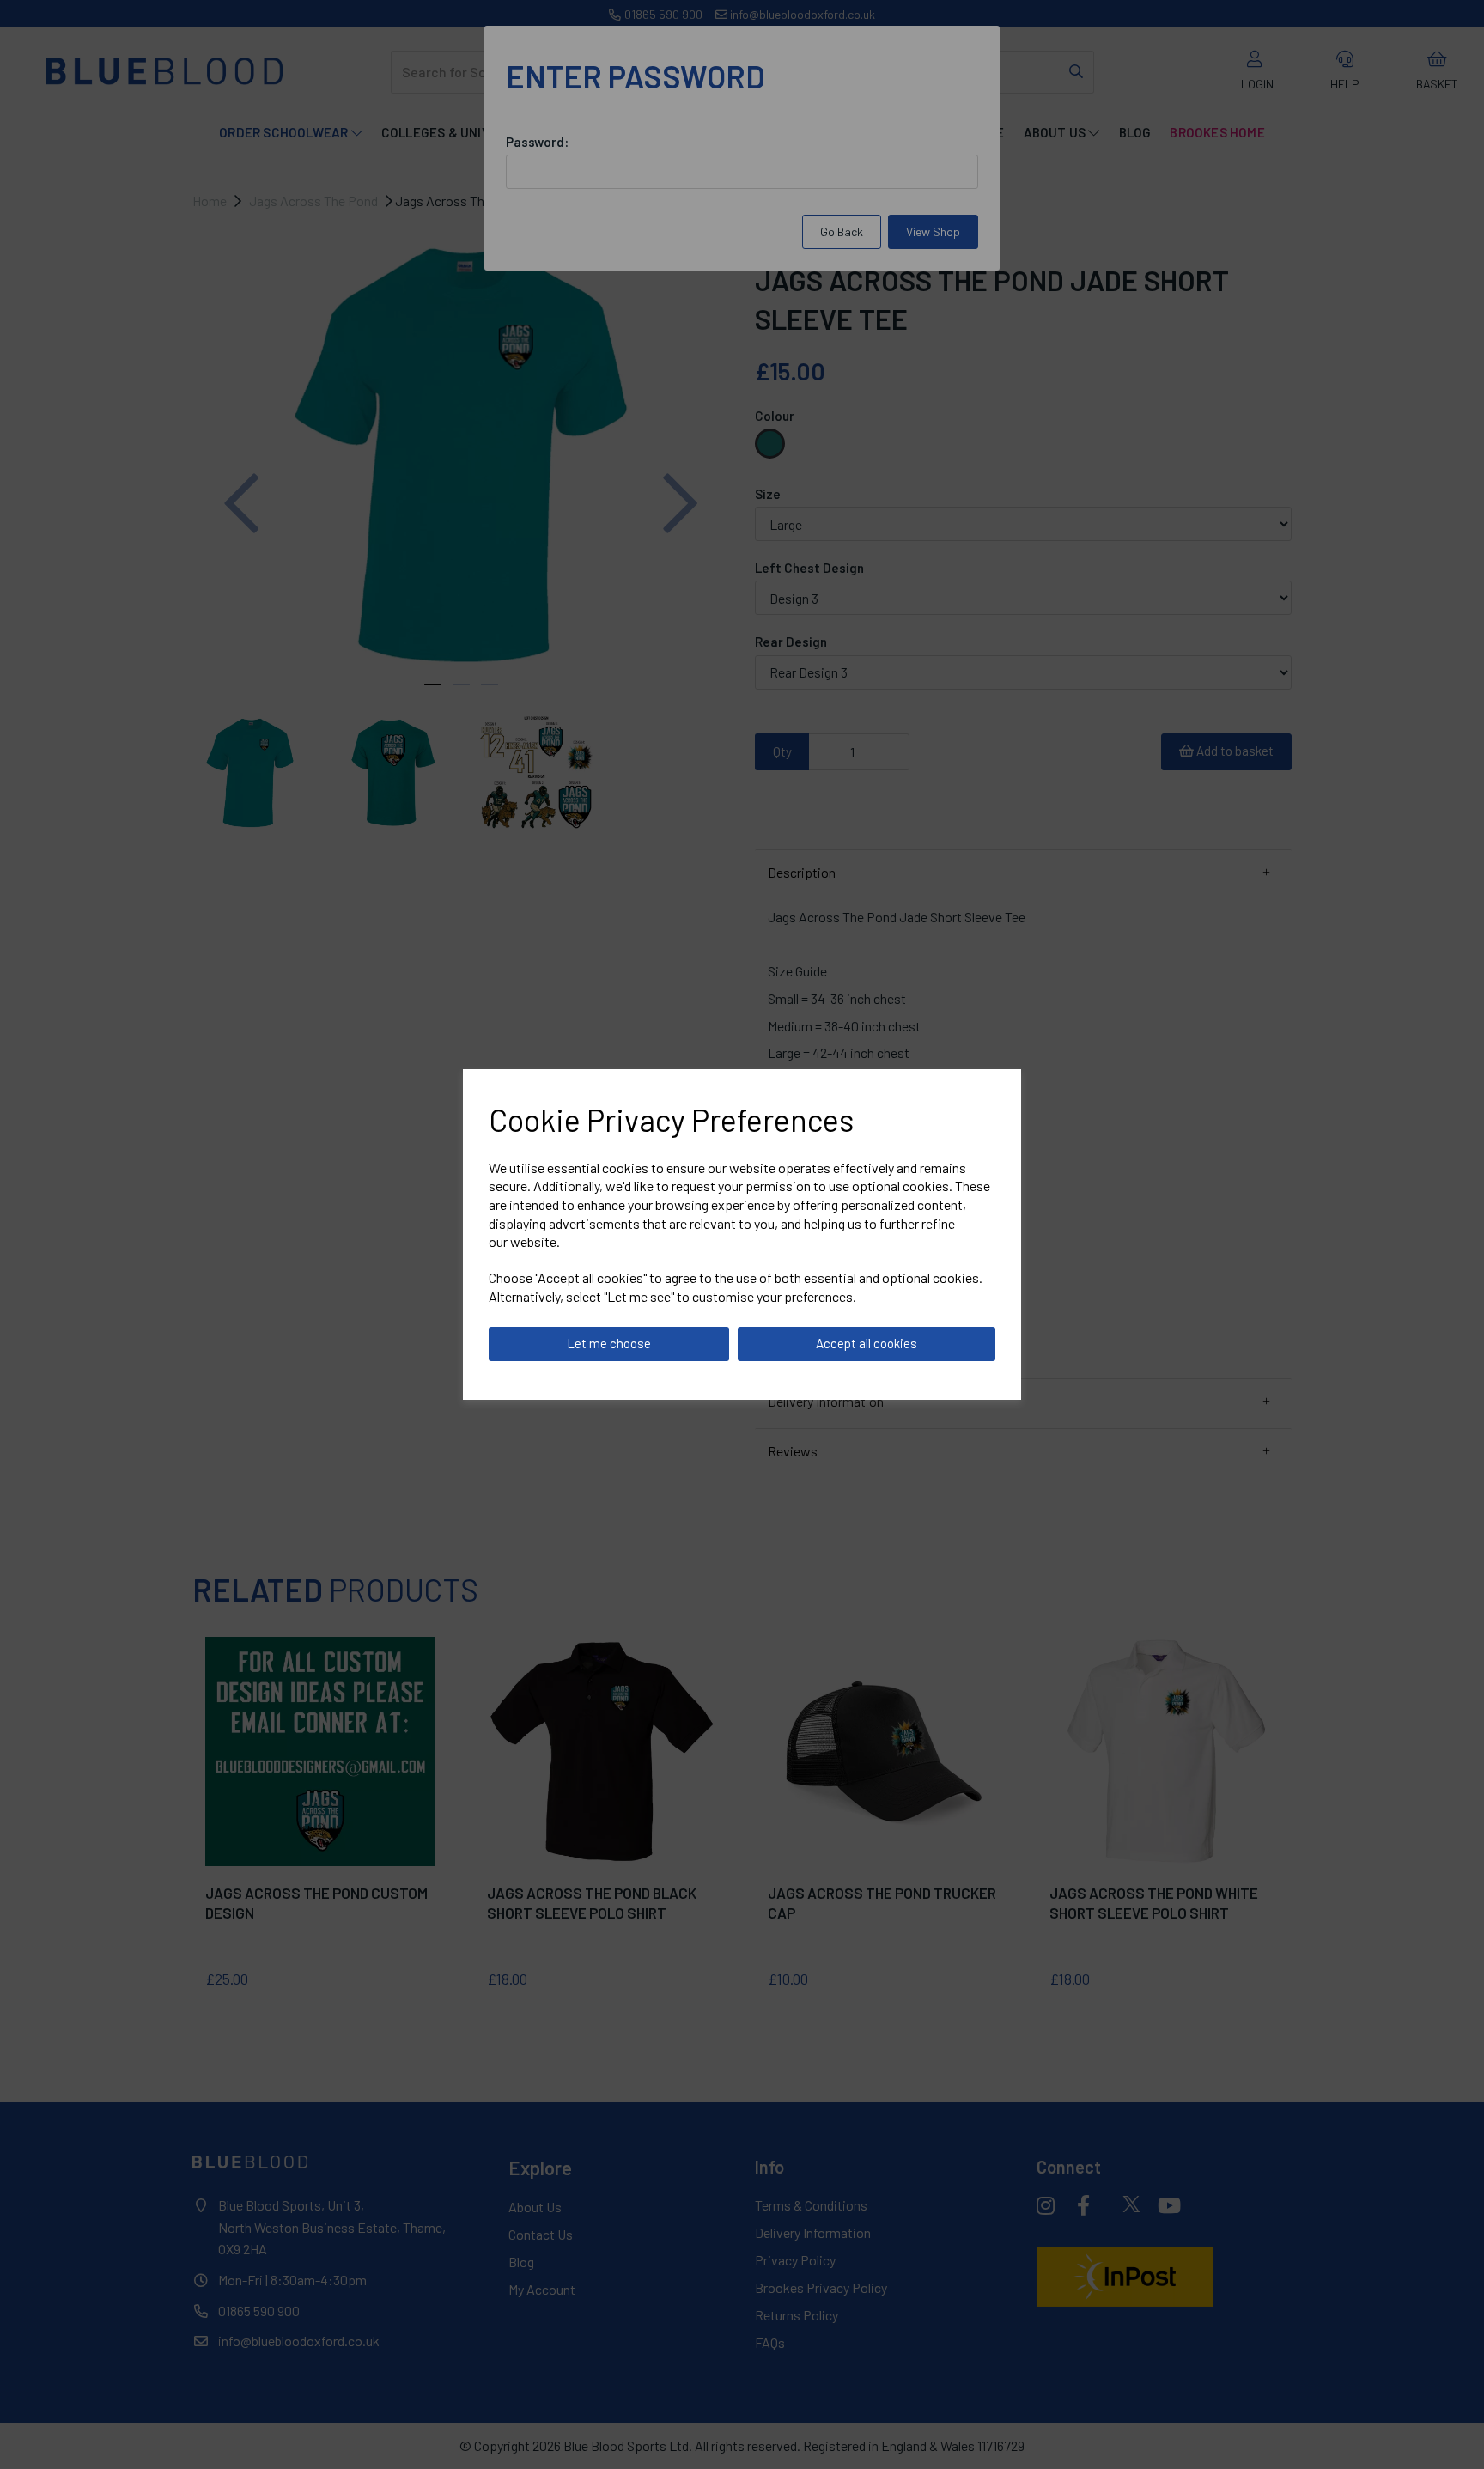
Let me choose (609, 1343)
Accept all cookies (867, 1343)
